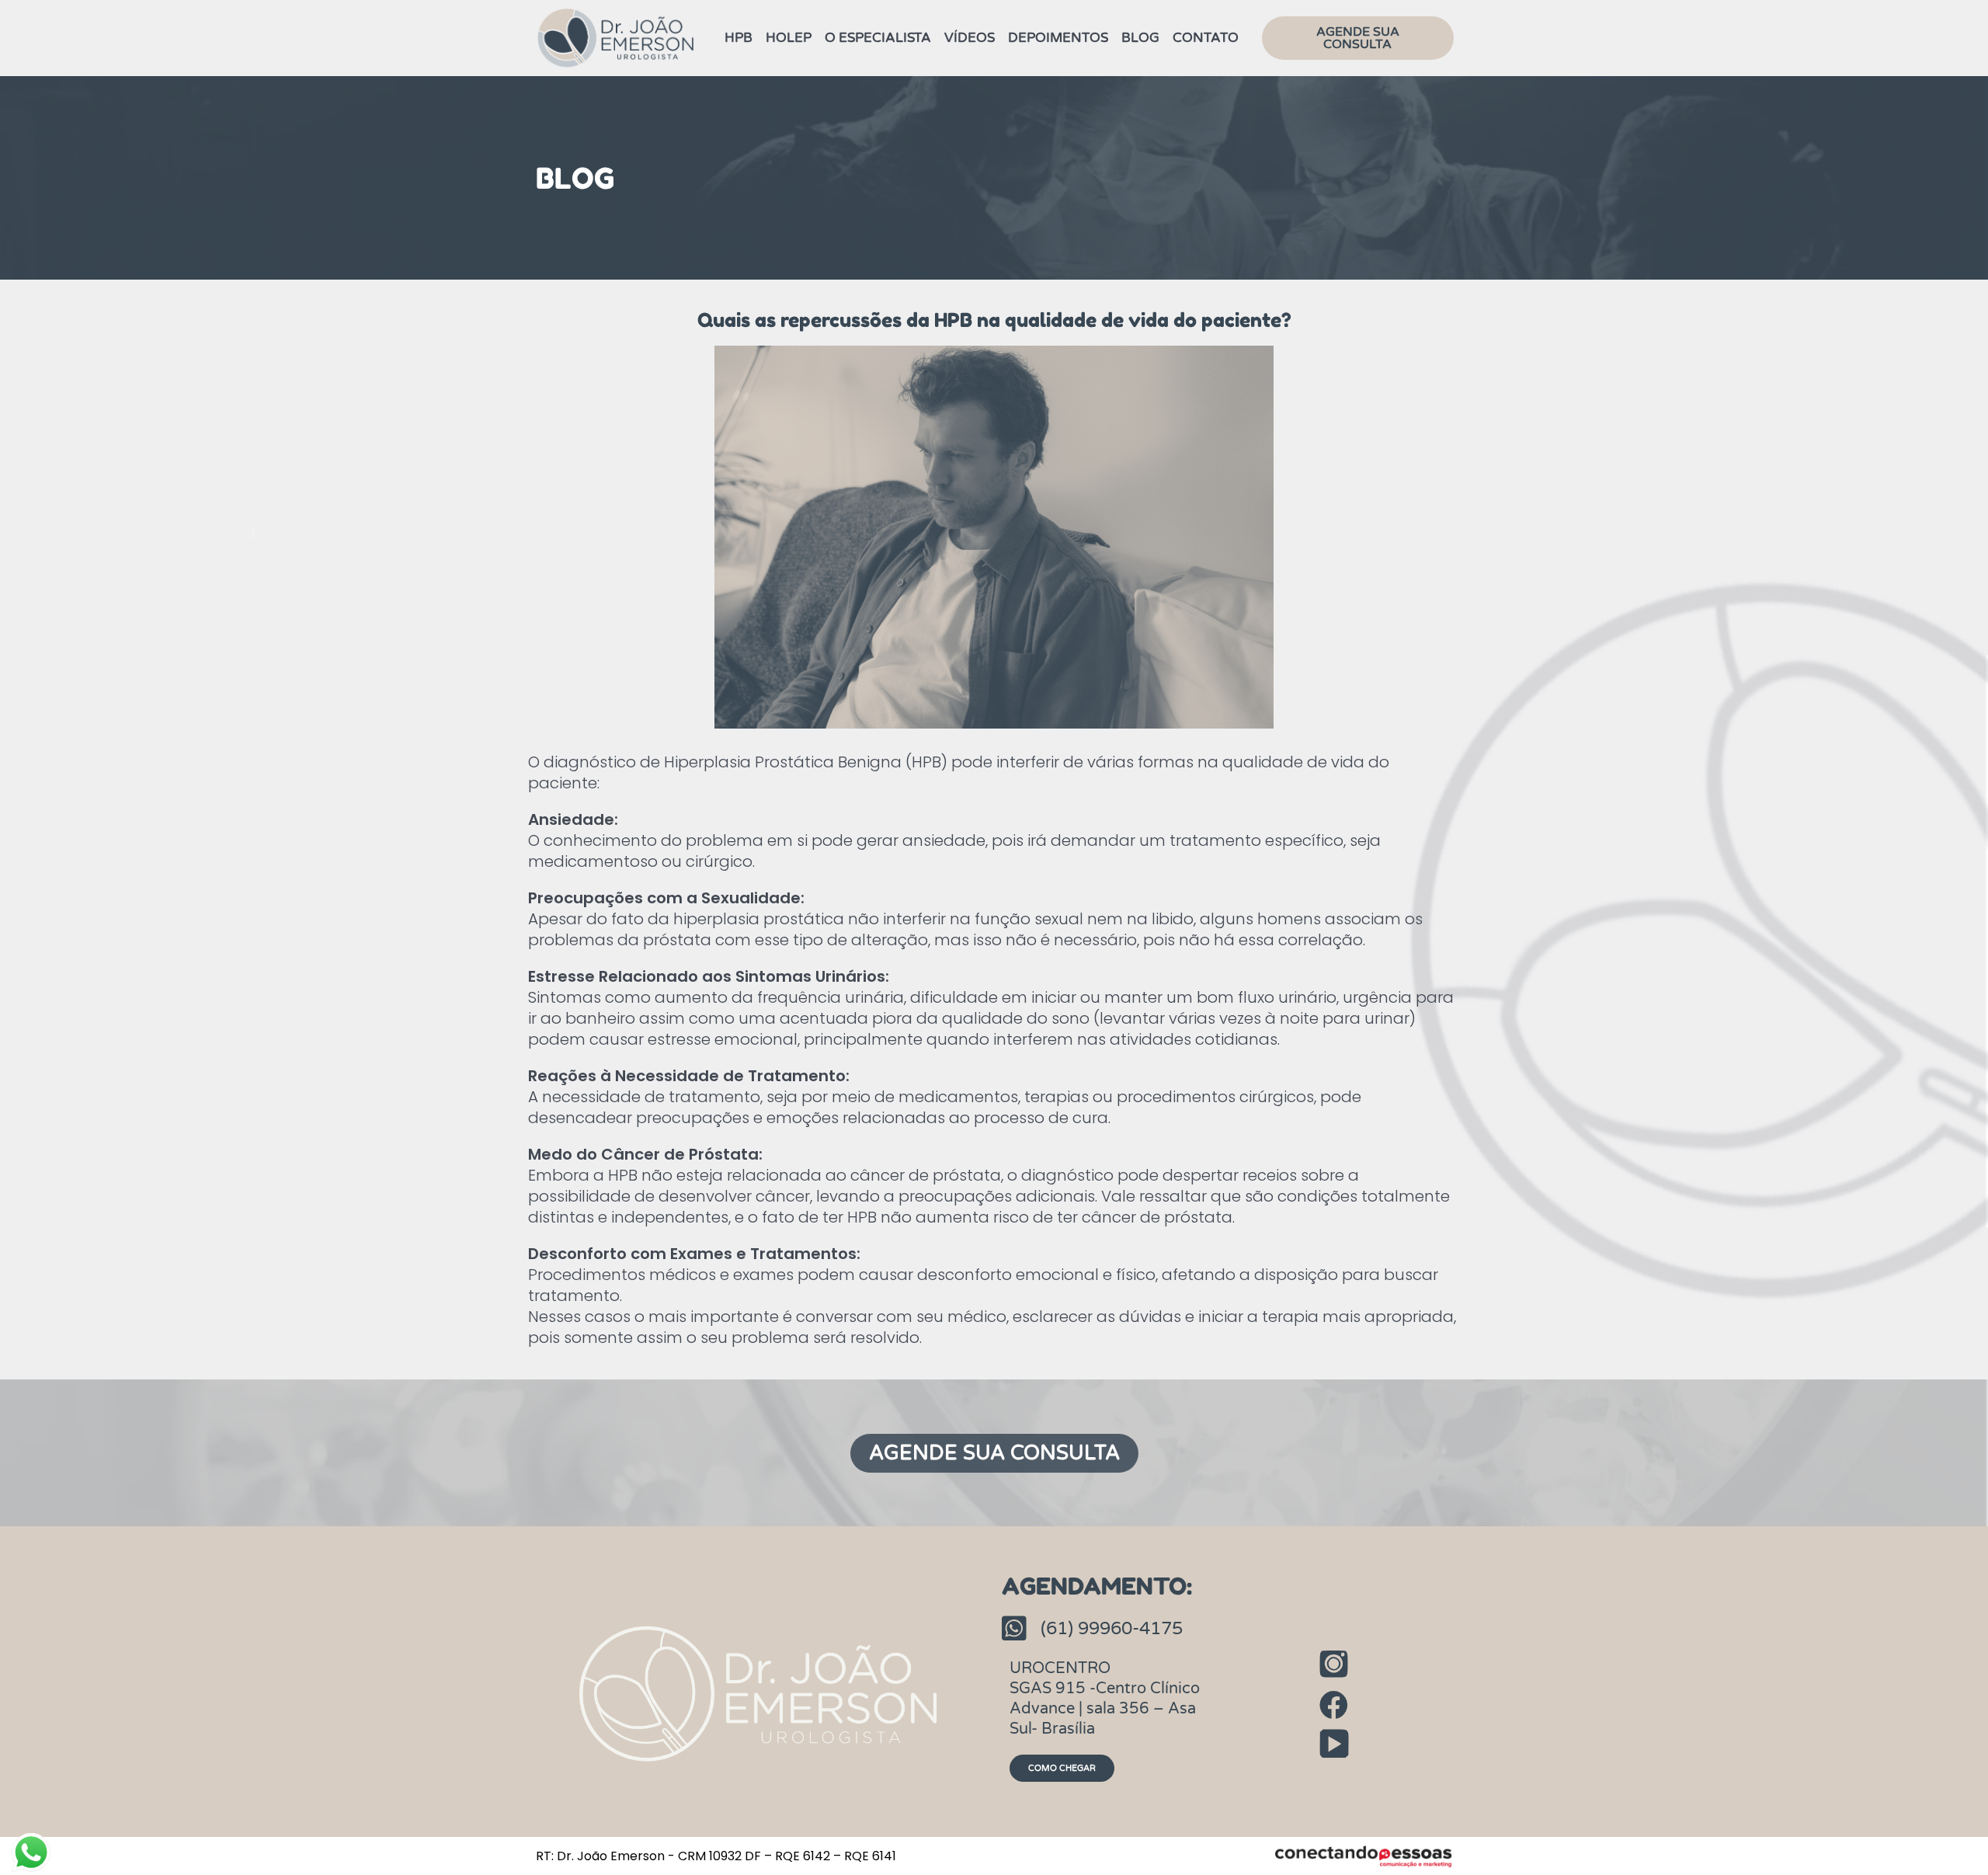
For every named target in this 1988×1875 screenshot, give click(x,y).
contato (1206, 38)
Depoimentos (1058, 38)
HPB (739, 38)
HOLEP (789, 38)
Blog (1140, 38)
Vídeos (970, 38)
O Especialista (878, 38)
